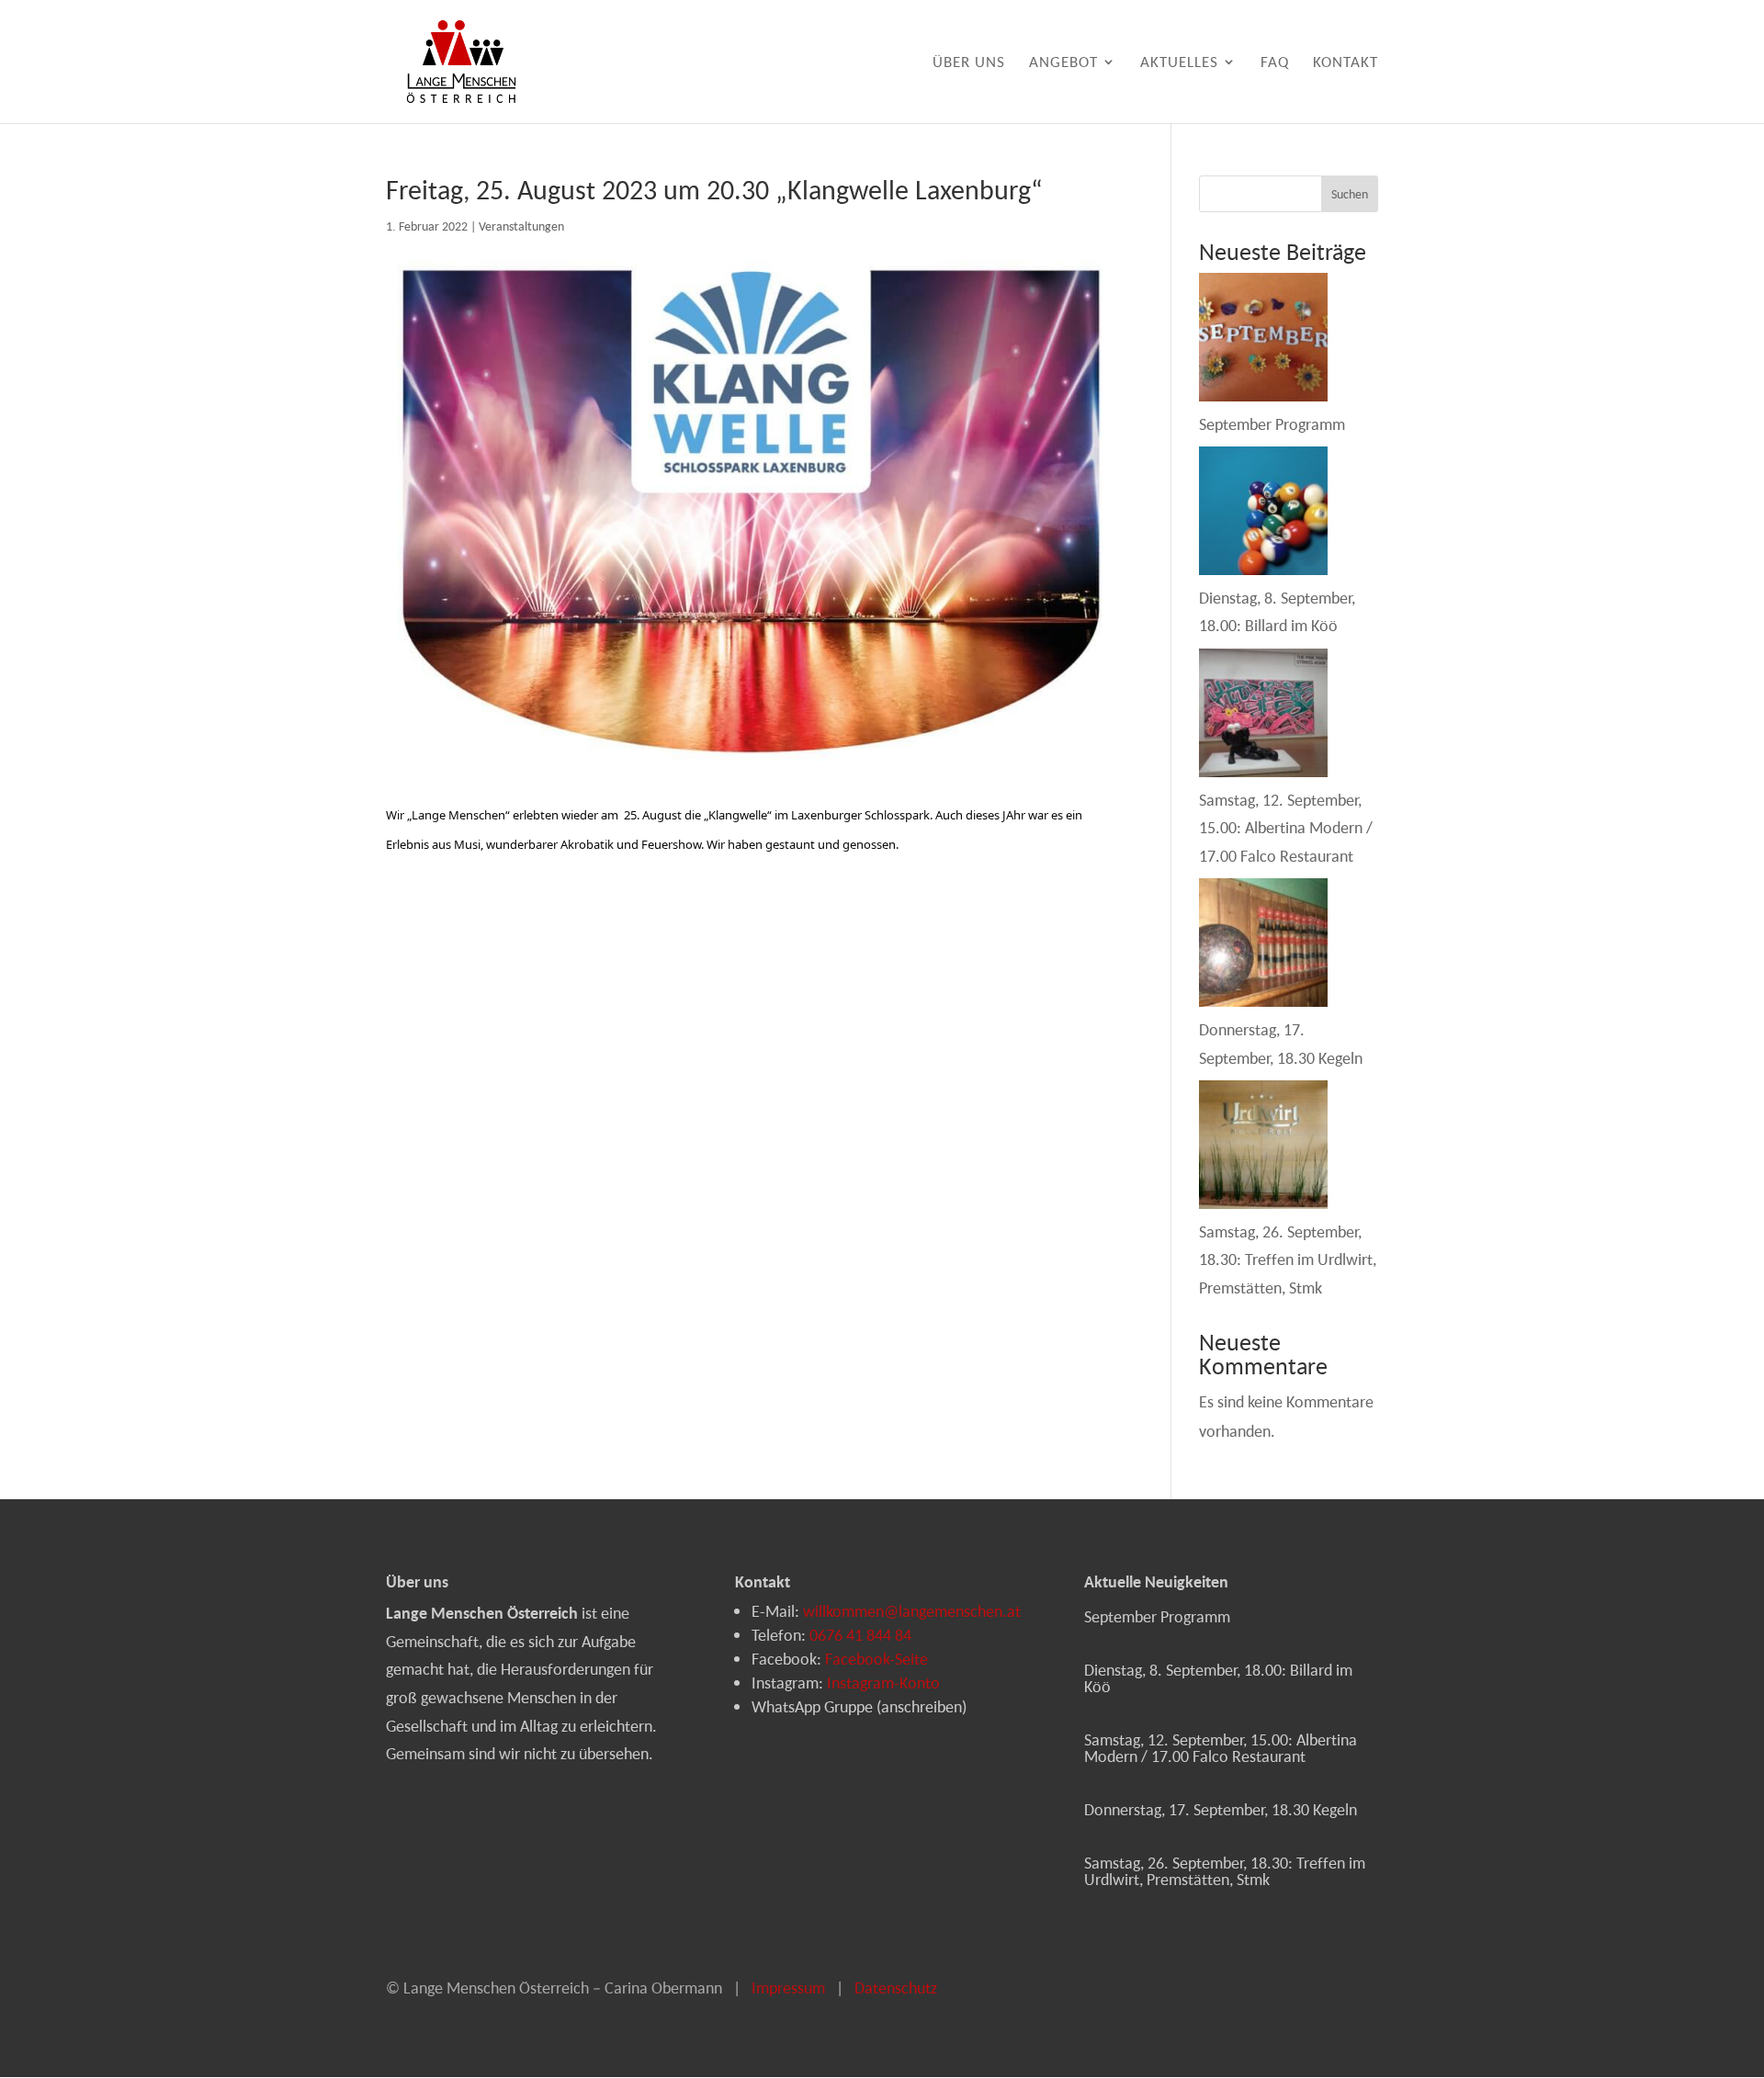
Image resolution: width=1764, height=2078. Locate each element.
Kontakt (1346, 63)
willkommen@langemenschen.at (912, 1611)
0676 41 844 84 (860, 1635)
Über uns (969, 63)
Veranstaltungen (521, 226)
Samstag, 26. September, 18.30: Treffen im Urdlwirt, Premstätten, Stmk (1288, 1259)
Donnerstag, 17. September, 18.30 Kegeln (1221, 1809)
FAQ (1275, 63)
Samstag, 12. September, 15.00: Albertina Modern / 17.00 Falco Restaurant (1286, 828)
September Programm (1272, 424)
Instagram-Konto (883, 1683)
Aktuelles (1179, 63)
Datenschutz (896, 1988)
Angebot (1063, 63)
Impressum (788, 1988)
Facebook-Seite (876, 1659)
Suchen (1350, 194)
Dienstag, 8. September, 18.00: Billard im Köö (1218, 1678)
